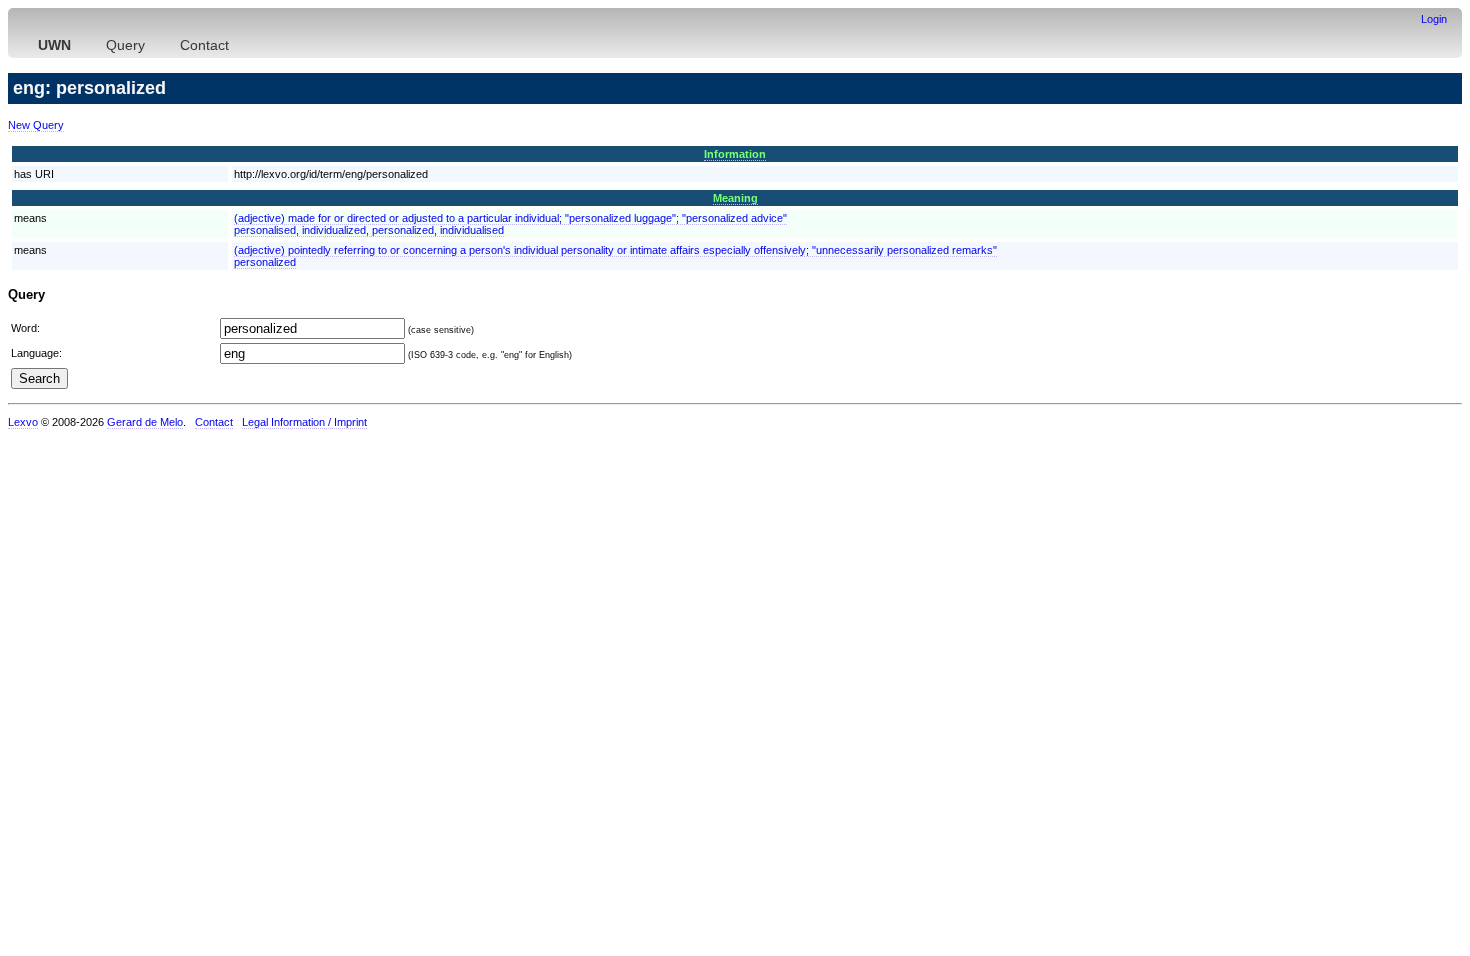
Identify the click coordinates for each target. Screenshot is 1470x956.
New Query (36, 125)
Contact (204, 45)
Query (125, 45)
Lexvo (23, 422)
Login (1434, 19)
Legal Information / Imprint (304, 422)
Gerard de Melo (145, 422)
